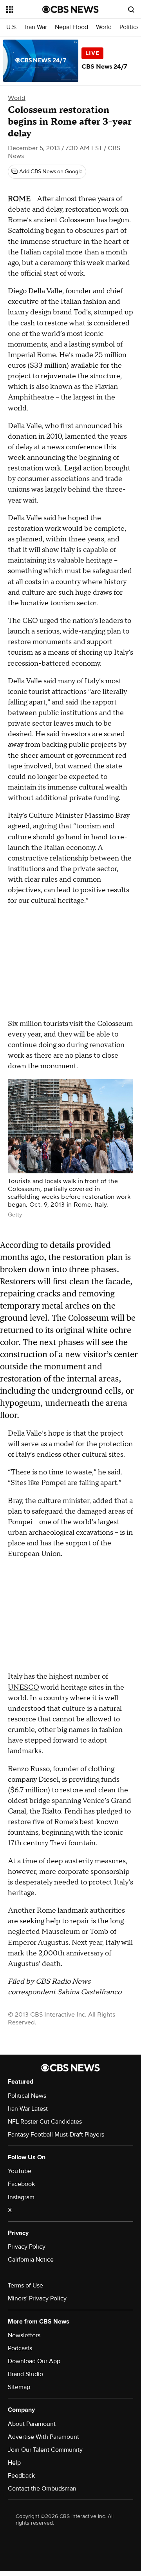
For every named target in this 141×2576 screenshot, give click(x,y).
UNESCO (23, 1687)
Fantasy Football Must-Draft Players (56, 2135)
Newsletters (24, 2335)
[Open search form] (131, 9)
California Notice (31, 2260)
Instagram (21, 2197)
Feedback (21, 2476)
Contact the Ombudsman (42, 2489)
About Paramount (32, 2424)
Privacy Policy (27, 2247)
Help (14, 2463)
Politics (129, 27)
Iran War (36, 27)
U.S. (12, 27)
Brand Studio (25, 2374)
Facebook (21, 2184)
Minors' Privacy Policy (37, 2298)
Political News (27, 2096)
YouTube (20, 2171)
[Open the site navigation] (24, 9)
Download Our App (34, 2361)
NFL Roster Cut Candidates (45, 2122)
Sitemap (19, 2387)
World (104, 27)
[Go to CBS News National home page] (70, 9)
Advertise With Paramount (43, 2437)
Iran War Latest (28, 2109)
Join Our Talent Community (45, 2450)
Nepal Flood (71, 27)
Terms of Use (25, 2286)
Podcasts (20, 2348)
